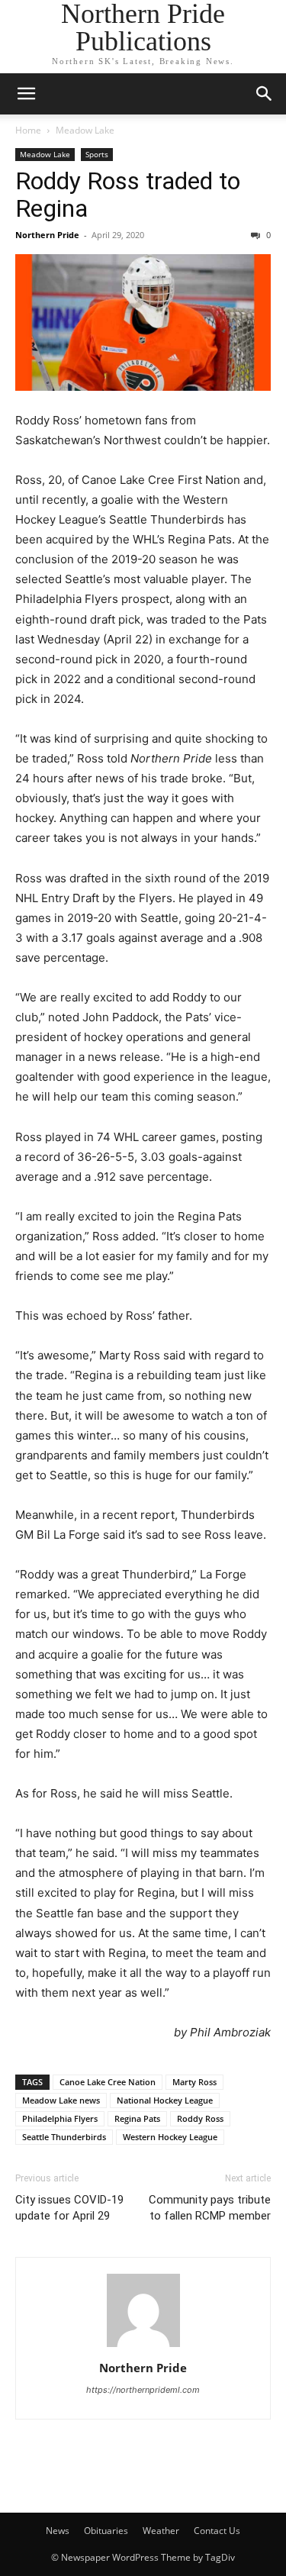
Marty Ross (194, 2082)
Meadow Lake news (61, 2100)
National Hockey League (165, 2100)
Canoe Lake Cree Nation (108, 2082)
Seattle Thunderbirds (64, 2137)
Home (28, 130)
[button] (26, 94)
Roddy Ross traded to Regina (128, 195)
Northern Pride (47, 235)
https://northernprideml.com (143, 2390)
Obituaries (106, 2531)
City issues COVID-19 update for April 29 (69, 2208)
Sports (97, 154)
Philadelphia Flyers (60, 2118)
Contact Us (217, 2531)
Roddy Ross (200, 2118)
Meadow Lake (85, 130)
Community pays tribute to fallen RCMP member (210, 2208)
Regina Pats (137, 2118)
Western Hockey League (170, 2137)
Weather (161, 2531)
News (58, 2531)
